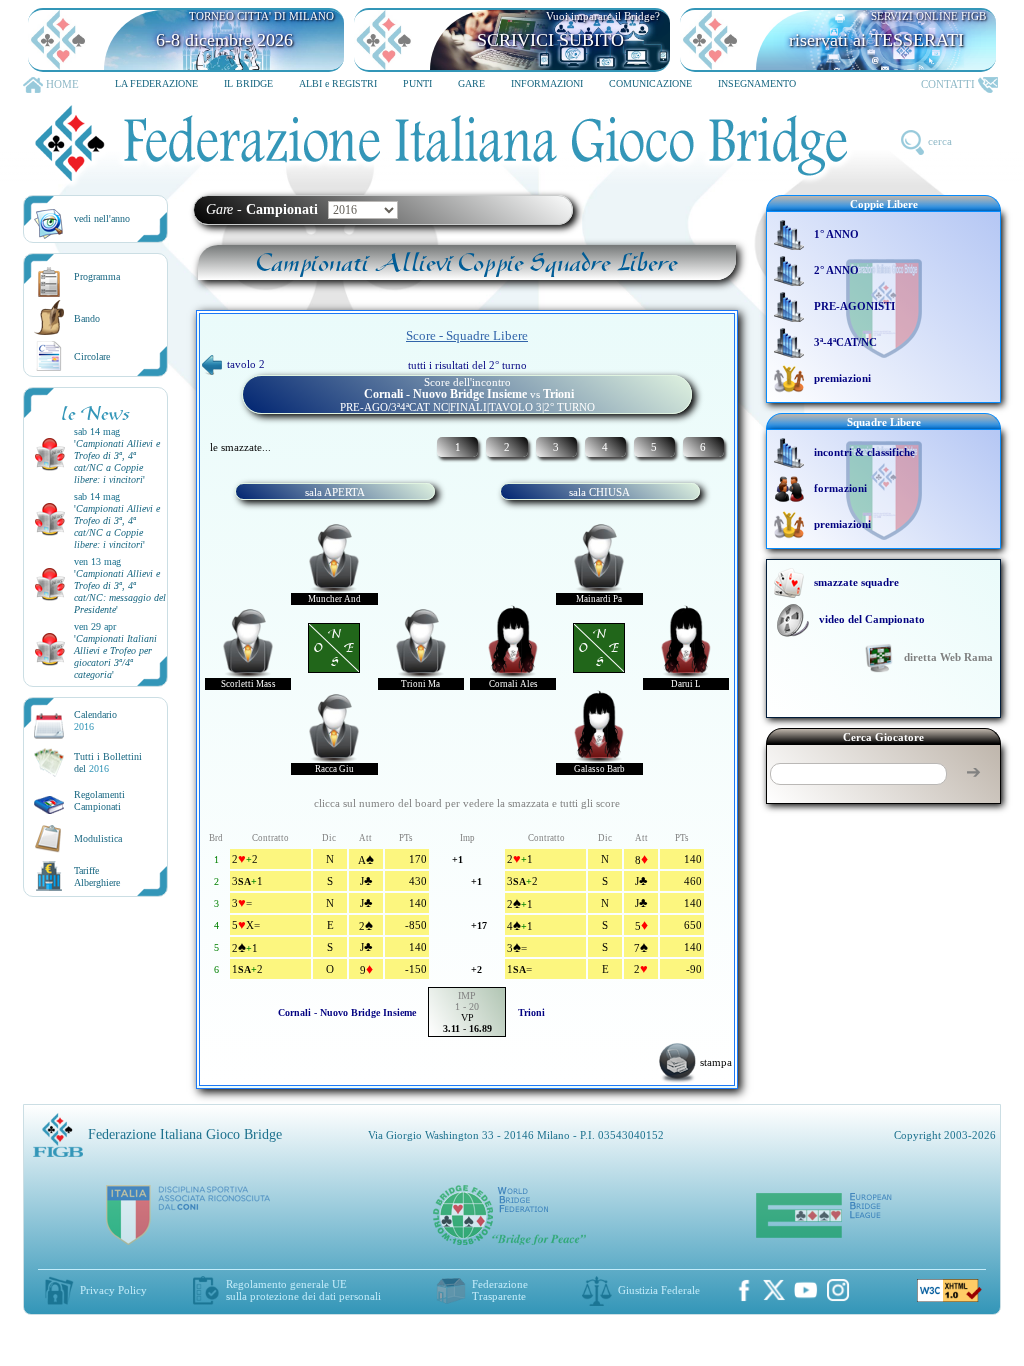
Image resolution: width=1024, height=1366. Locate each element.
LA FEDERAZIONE (156, 83)
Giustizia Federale (659, 1290)
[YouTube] (806, 1290)
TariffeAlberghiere (97, 876)
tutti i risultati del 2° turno (467, 365)
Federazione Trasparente (500, 1290)
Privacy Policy (113, 1290)
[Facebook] (744, 1290)
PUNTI (417, 83)
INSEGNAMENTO (757, 83)
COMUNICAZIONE (650, 83)
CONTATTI (948, 84)
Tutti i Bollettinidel (108, 762)
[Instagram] (838, 1290)
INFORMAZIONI (547, 83)
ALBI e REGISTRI (338, 83)
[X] (774, 1290)
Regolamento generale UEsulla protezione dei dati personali (303, 1290)
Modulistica (98, 838)
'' (117, 461)
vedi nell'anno (102, 218)
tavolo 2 (246, 364)
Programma (97, 276)
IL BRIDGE (248, 83)
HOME (62, 84)
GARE (471, 83)
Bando (87, 318)
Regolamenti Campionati (99, 800)
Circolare (92, 356)
